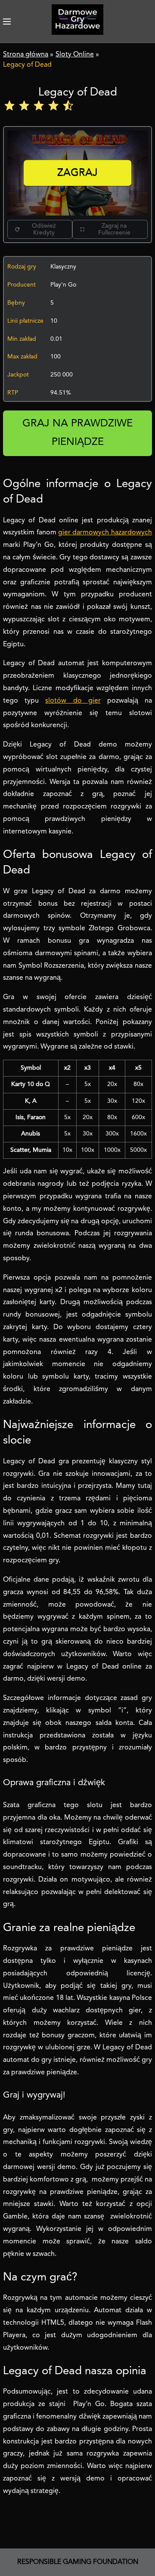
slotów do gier (73, 701)
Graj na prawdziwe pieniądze (77, 433)
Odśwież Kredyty (44, 229)
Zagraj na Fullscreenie (114, 229)
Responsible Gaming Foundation (78, 2562)
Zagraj (77, 173)
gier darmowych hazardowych (105, 533)
